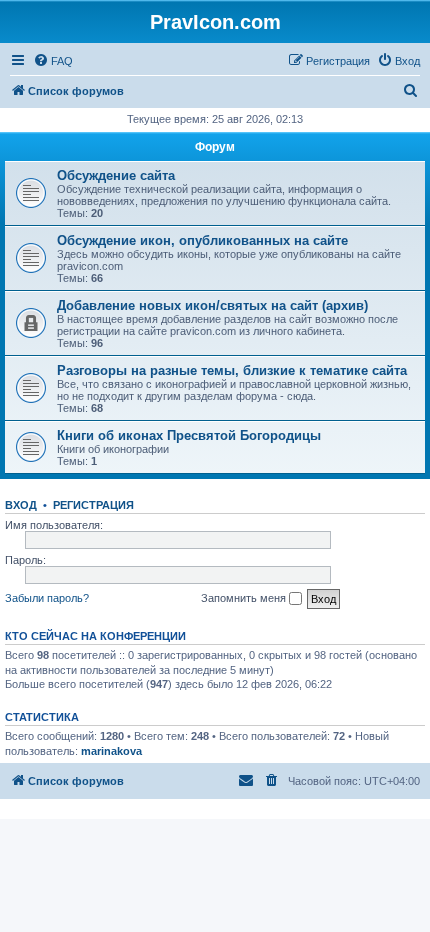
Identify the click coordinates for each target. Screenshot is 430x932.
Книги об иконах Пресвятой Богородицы (189, 435)
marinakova (111, 751)
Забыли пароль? (47, 598)
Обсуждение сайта (116, 175)
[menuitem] (53, 61)
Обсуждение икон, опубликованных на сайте (202, 240)
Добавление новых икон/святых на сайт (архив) (212, 305)
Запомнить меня (245, 598)
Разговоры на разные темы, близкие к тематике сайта (232, 370)
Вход (21, 505)
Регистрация (93, 505)
